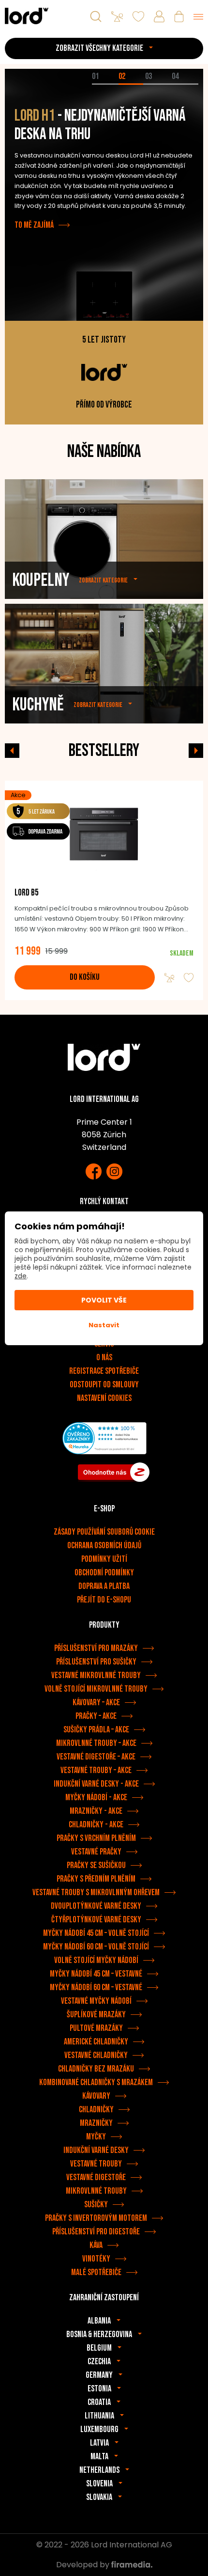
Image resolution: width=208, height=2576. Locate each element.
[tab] (105, 84)
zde (21, 1276)
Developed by (84, 2565)
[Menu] (198, 16)
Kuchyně (38, 705)
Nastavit (104, 1325)
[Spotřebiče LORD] (27, 16)
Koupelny (41, 580)
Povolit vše (104, 1300)
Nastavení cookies (104, 1398)
